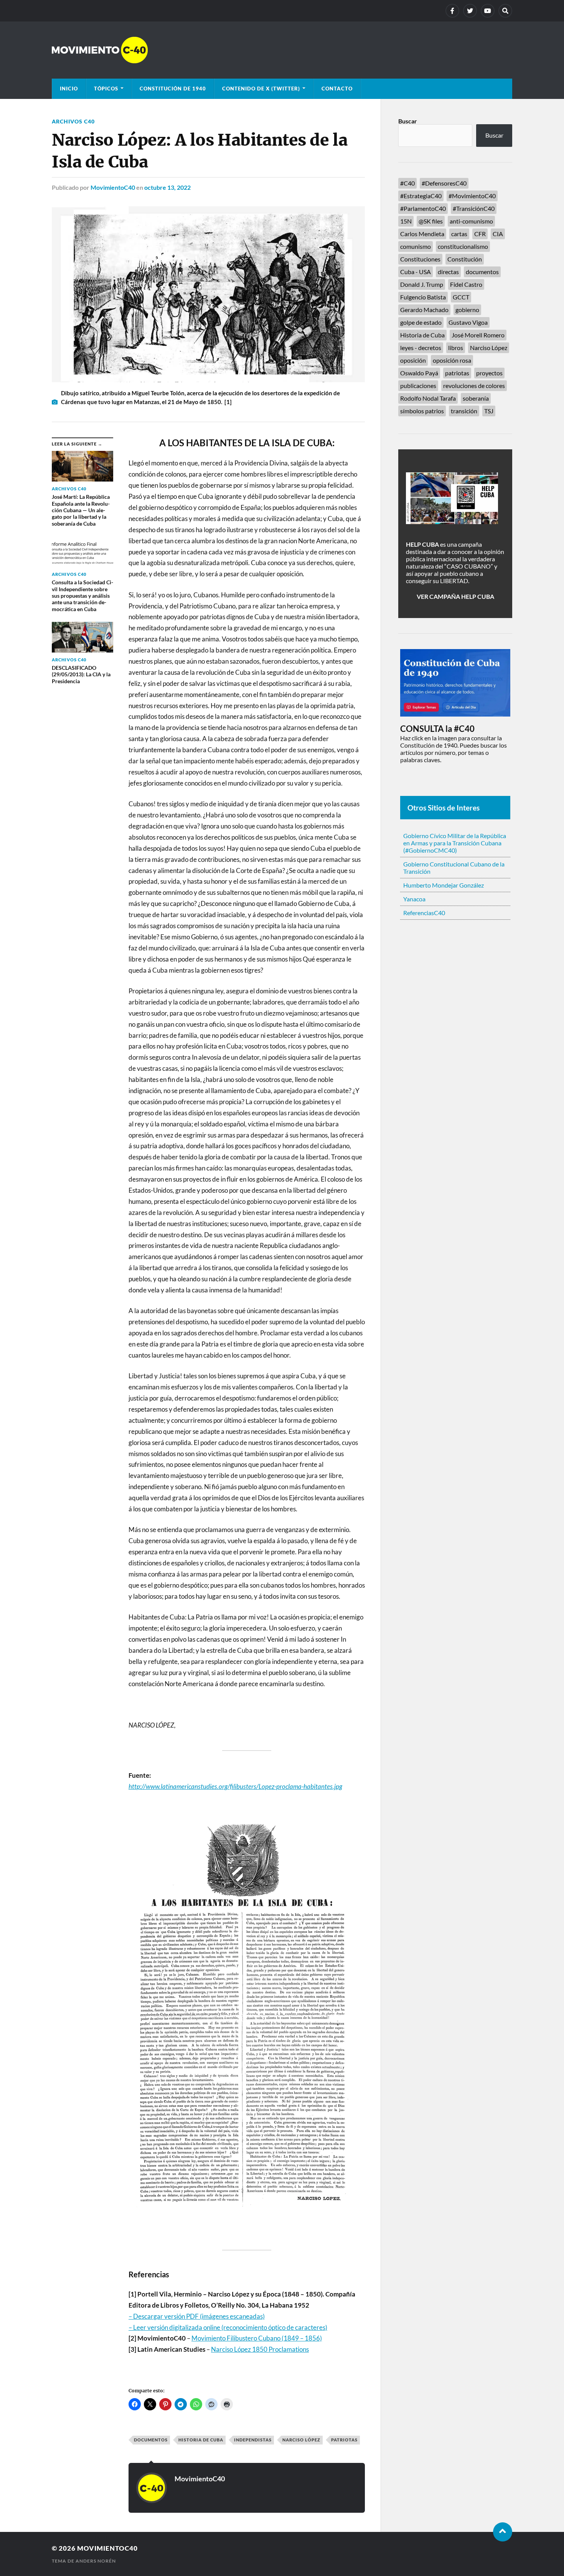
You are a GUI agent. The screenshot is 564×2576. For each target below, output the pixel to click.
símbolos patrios (422, 411)
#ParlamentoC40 (423, 208)
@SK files (431, 221)
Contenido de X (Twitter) (261, 89)
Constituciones (420, 259)
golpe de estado (421, 322)
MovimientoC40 (113, 187)
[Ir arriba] (503, 2532)
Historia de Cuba (201, 2440)
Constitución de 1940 (173, 89)
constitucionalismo (463, 246)
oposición (413, 360)
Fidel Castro (466, 284)
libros (456, 348)
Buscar (408, 121)
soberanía (476, 398)
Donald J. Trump (422, 284)
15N (406, 221)
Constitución (465, 259)
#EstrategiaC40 (421, 196)
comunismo (416, 246)
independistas (253, 2440)
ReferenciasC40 (424, 913)
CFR (480, 234)
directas (448, 272)
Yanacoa (414, 899)
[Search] (505, 11)
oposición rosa (452, 360)
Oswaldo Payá (419, 373)
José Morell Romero (478, 335)
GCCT (461, 297)
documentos (151, 2440)
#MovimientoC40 (472, 196)
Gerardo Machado (424, 310)
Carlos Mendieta (422, 234)
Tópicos (106, 89)
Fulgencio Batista (423, 297)
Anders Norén (96, 2561)
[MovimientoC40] (282, 50)
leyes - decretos (421, 348)
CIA (498, 234)
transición (464, 411)
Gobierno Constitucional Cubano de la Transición (454, 868)
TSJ (489, 411)
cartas (459, 234)
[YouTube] (488, 11)
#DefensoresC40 (444, 183)
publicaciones (418, 385)
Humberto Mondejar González (444, 885)
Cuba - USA (416, 272)
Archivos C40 (73, 121)
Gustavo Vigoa (468, 322)
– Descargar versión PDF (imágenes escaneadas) (197, 2316)
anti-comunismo (471, 221)
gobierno (467, 310)
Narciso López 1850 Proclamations (260, 2349)
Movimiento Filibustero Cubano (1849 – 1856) (257, 2338)
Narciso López (301, 2440)
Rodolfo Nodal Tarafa (428, 398)
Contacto (337, 89)
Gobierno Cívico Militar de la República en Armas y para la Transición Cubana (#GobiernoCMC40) (455, 843)
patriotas (344, 2440)
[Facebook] (452, 11)
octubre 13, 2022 (167, 187)
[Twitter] (470, 11)
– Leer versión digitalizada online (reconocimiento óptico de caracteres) (228, 2327)
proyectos (489, 373)
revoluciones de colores (474, 385)
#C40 (407, 183)
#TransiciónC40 (474, 208)
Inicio (69, 89)
